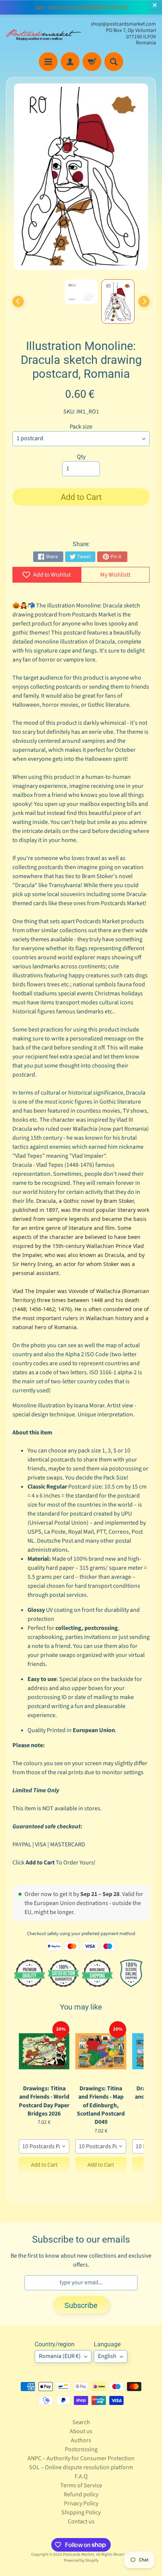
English (107, 2356)
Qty (81, 457)
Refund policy (81, 2494)
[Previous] (18, 301)
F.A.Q (81, 2476)
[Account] (70, 62)
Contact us (81, 2521)
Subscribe (81, 2305)
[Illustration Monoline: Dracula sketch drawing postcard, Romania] (118, 301)
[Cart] (92, 62)
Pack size (81, 427)
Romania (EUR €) (60, 2356)
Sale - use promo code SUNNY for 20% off (81, 8)
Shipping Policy (81, 2512)
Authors (81, 2440)
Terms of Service (81, 2485)
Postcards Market (79, 2554)
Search (81, 2422)
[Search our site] (114, 62)
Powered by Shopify (81, 2560)
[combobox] (44, 2146)
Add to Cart (44, 2165)
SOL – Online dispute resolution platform (81, 2467)
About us (81, 2431)
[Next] (144, 301)
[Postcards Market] (44, 34)
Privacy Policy (81, 2503)
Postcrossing (81, 2449)
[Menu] (48, 62)
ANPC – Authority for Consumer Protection (81, 2458)
